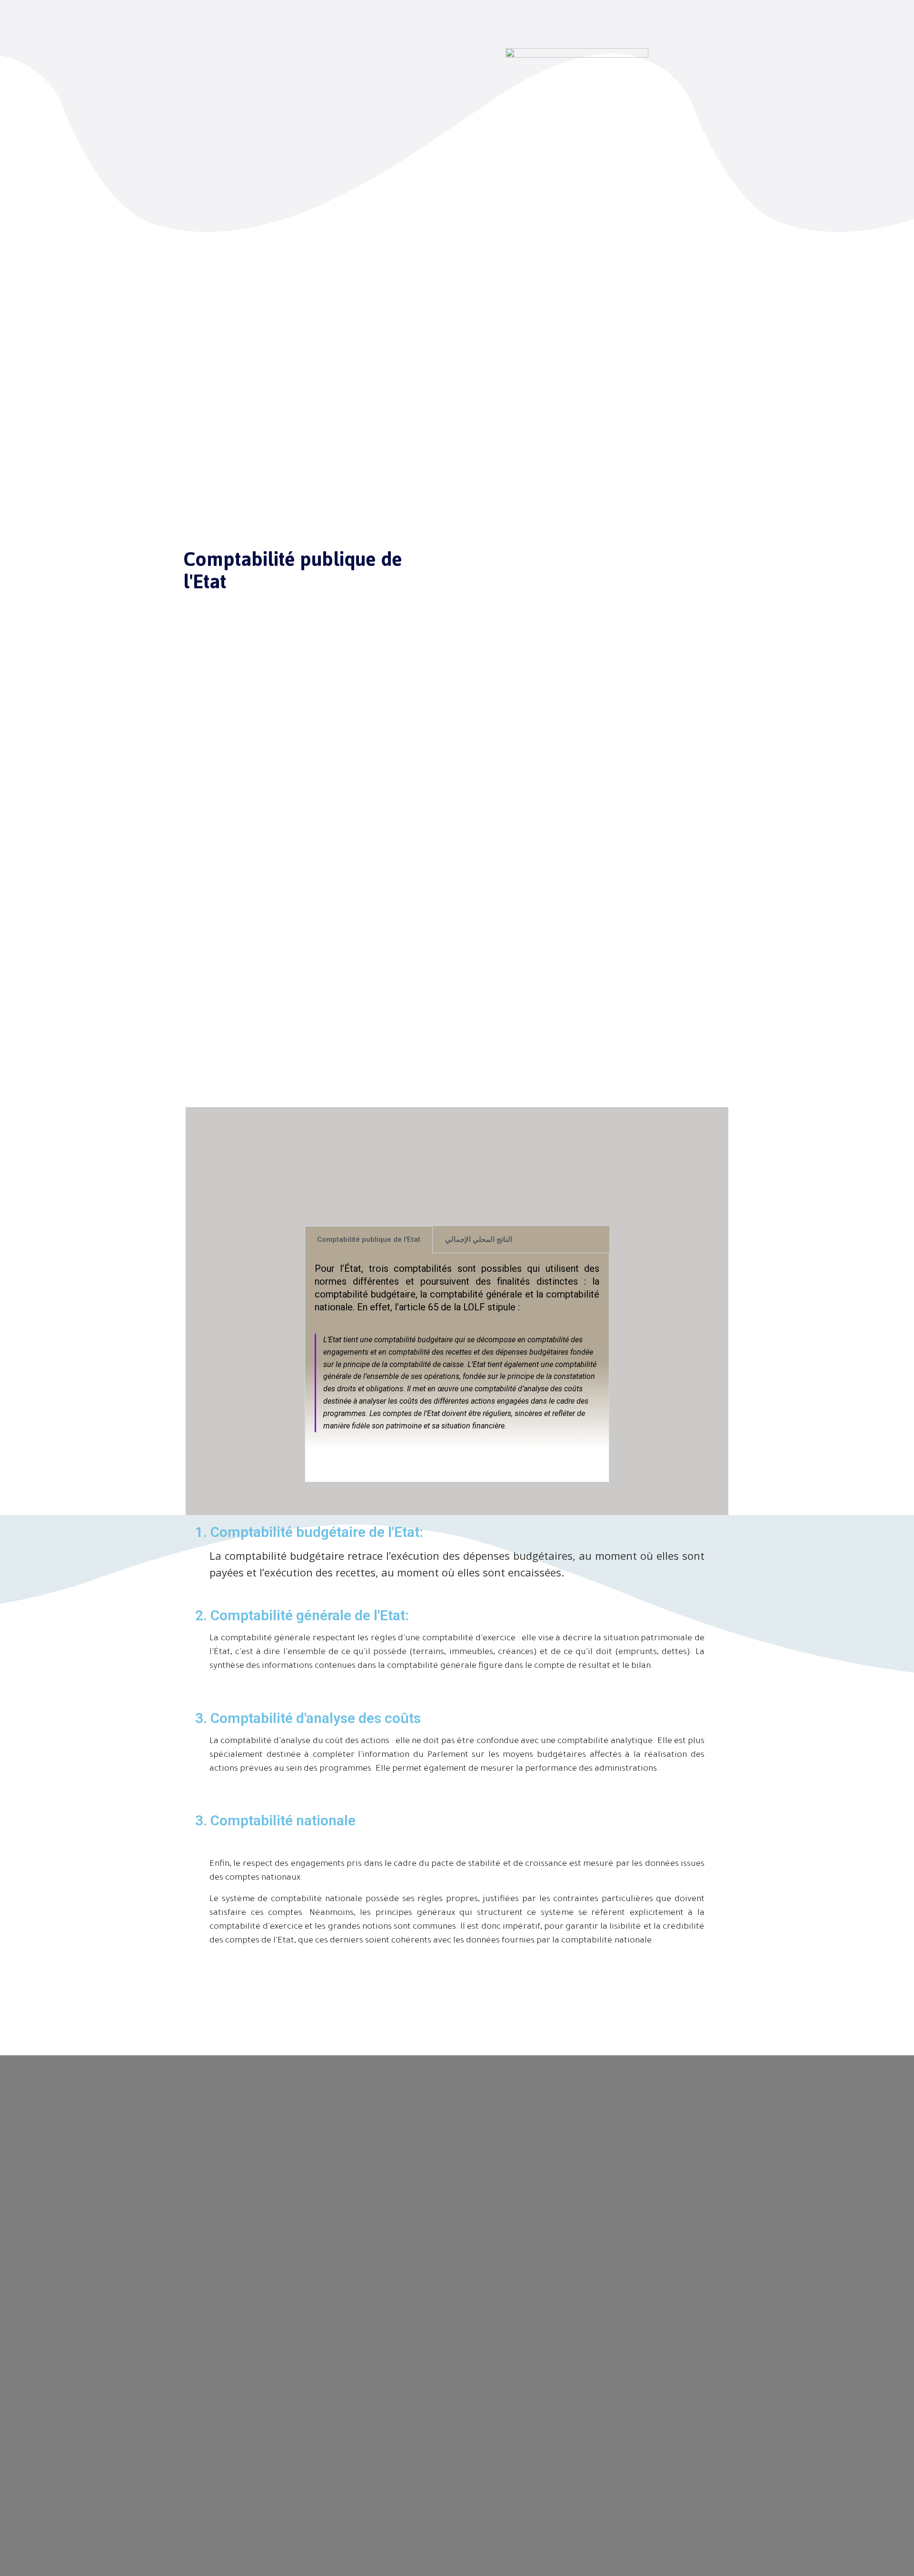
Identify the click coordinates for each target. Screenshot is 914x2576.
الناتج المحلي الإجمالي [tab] (479, 1239)
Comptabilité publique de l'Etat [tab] (369, 1239)
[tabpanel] (457, 1368)
